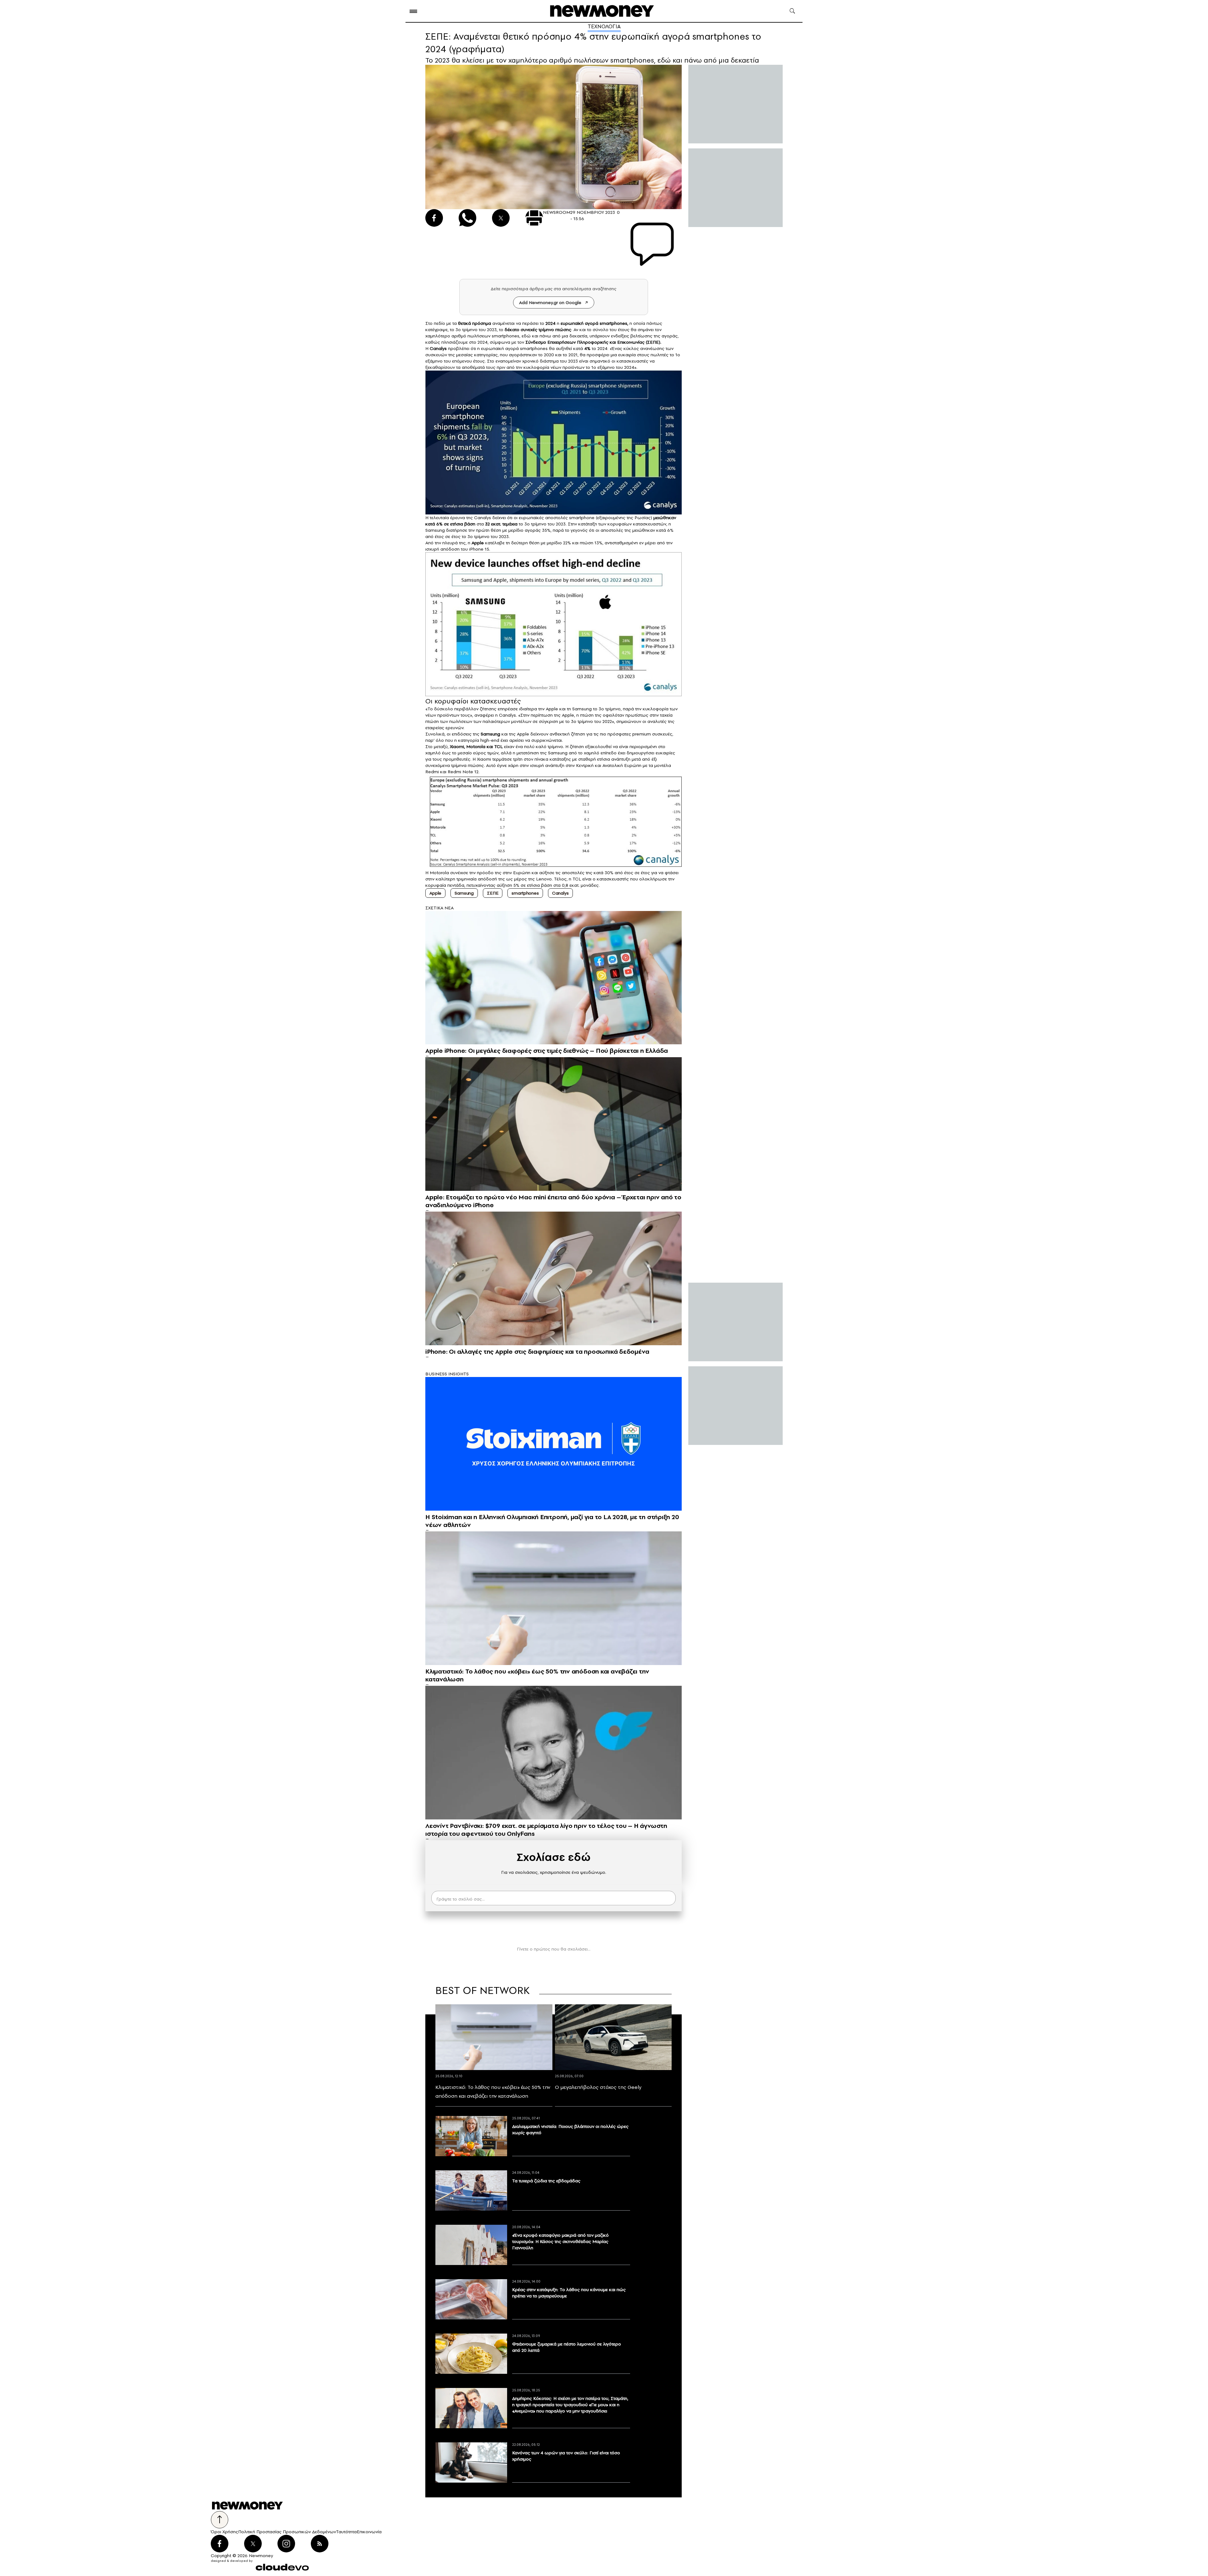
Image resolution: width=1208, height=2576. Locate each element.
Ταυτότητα (346, 2532)
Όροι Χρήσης (224, 2532)
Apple (552, 709)
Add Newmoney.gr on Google (550, 303)
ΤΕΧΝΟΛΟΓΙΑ (604, 26)
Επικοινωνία (369, 2532)
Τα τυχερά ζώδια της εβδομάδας (546, 2181)
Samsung (435, 530)
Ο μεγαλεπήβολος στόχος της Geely (598, 2087)
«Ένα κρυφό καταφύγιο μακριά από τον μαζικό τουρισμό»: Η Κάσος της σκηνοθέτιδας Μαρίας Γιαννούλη (560, 2241)
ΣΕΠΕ (493, 893)
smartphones (613, 323)
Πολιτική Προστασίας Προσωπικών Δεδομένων (287, 2532)
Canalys (507, 715)
